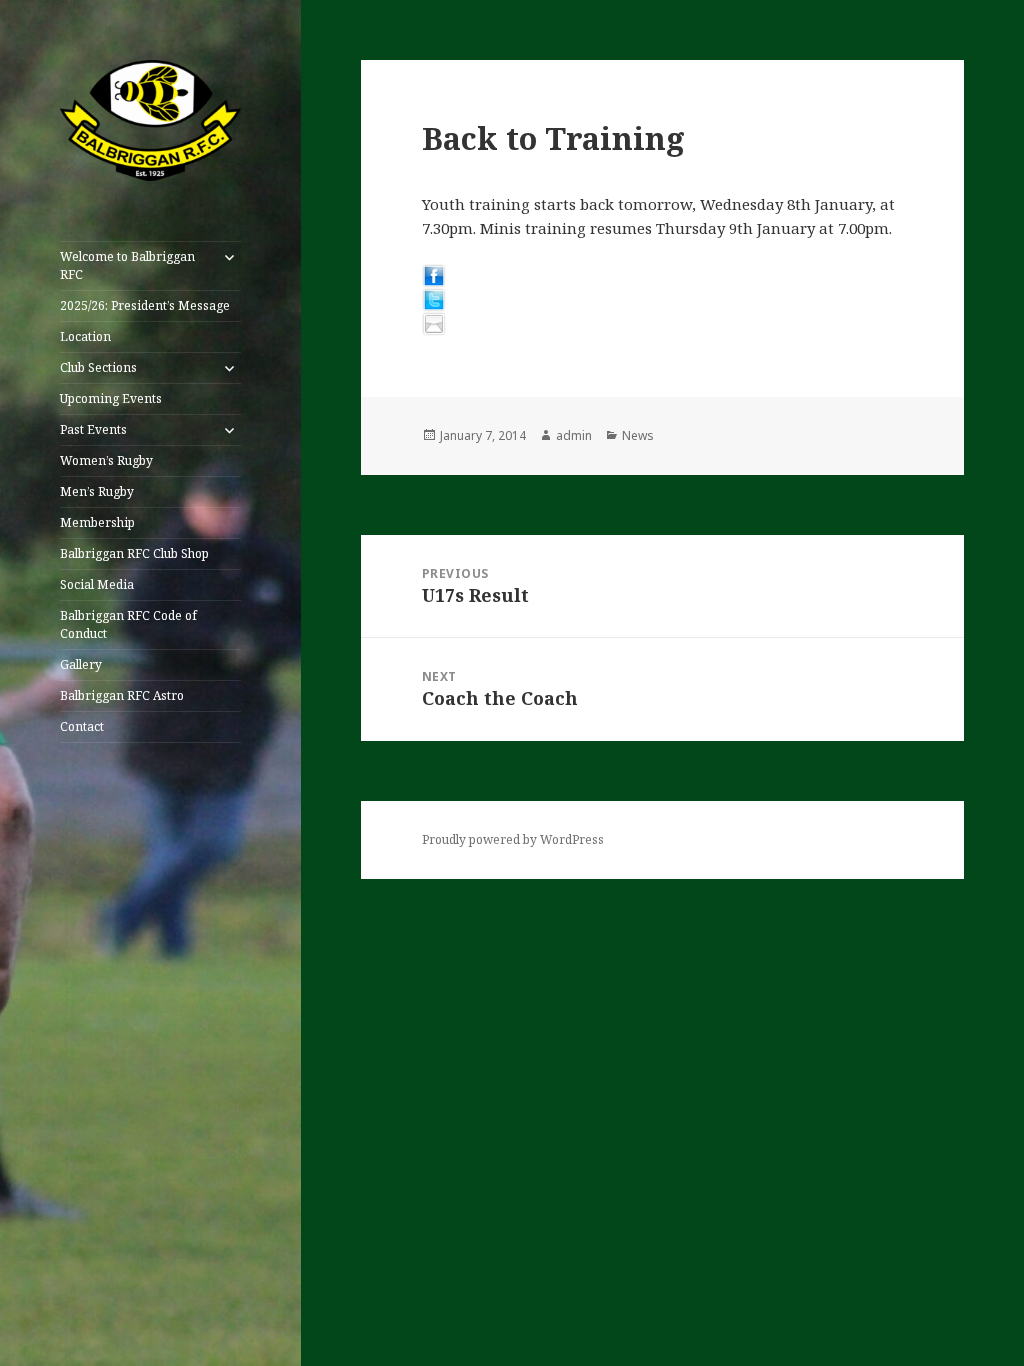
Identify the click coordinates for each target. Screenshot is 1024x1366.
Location (85, 336)
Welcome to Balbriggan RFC (127, 265)
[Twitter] (663, 300)
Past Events (93, 429)
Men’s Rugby (97, 491)
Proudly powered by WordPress (513, 839)
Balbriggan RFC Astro (122, 695)
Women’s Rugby (106, 460)
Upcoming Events (111, 398)
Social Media (97, 584)
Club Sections (98, 367)
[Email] (663, 324)
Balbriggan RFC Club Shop (134, 553)
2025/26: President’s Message (145, 305)
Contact (82, 726)
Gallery (81, 664)
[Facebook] (663, 276)
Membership (97, 522)
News (638, 435)
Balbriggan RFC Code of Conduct (128, 624)
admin (574, 435)
